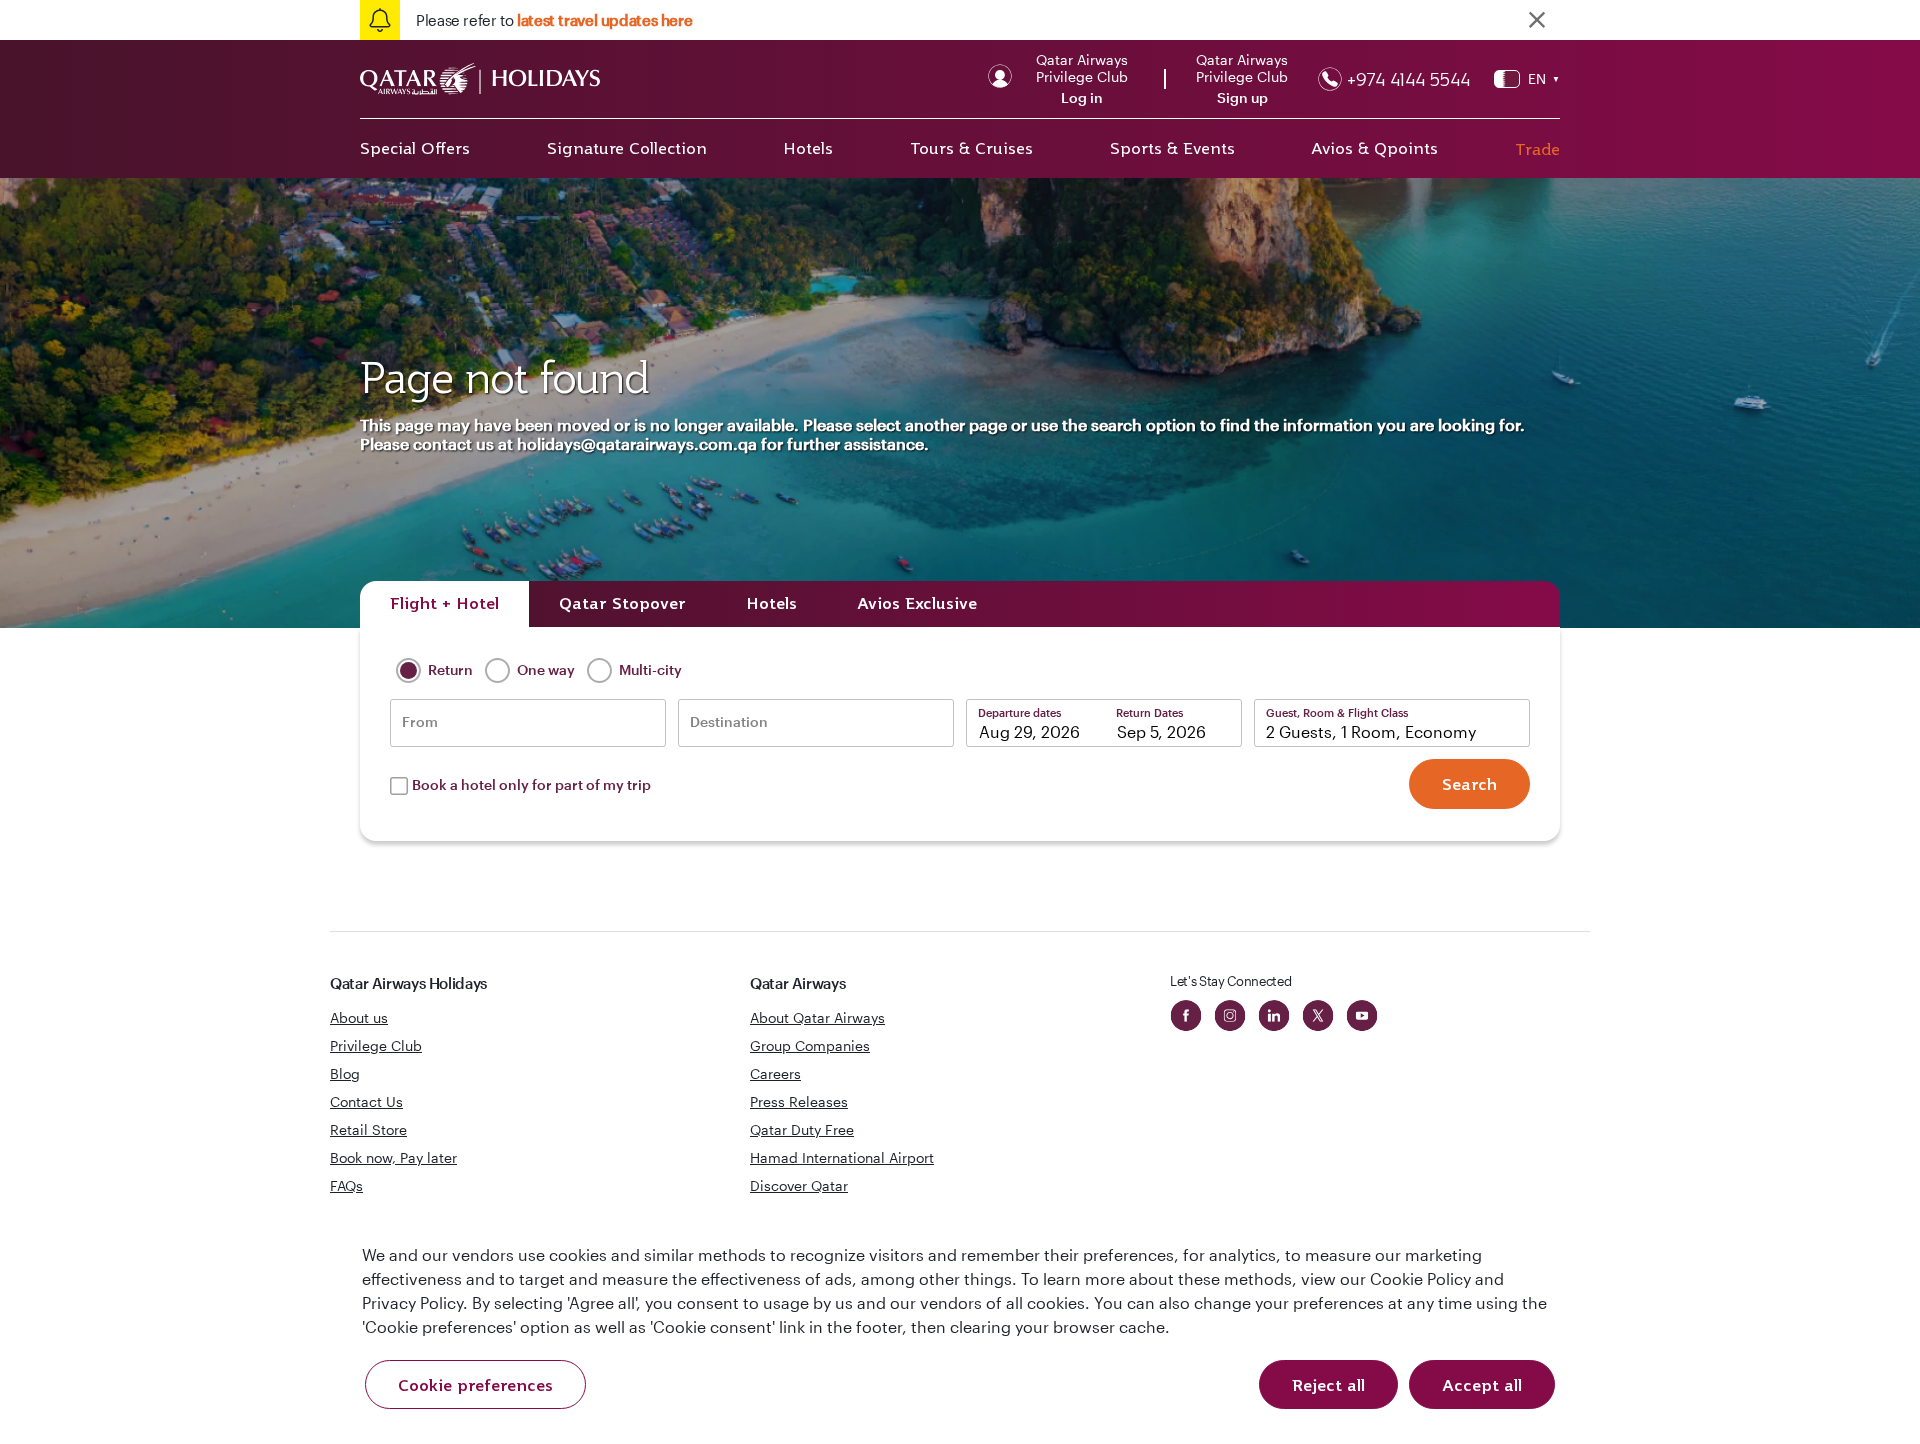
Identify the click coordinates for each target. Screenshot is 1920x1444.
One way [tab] (544, 669)
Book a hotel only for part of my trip (531, 784)
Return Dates (1149, 712)
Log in (1082, 98)
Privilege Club (376, 1045)
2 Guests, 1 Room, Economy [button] (1371, 731)
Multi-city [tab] (649, 669)
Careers (775, 1073)
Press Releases (799, 1101)
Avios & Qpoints (1374, 148)
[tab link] (917, 604)
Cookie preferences (475, 1385)
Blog (345, 1073)
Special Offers (415, 148)
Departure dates (1019, 712)
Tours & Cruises (971, 148)
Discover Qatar (799, 1185)
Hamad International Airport (842, 1157)
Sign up (1242, 98)
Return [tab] (449, 669)
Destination (729, 722)
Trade (1537, 149)
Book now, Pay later (393, 1157)
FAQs (346, 1185)
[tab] (444, 604)
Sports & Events (1172, 148)
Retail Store (368, 1129)
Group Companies (810, 1045)
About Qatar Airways (817, 1017)
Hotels (808, 148)
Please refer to (554, 20)
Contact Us (366, 1101)
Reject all (1328, 1385)
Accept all (1482, 1385)
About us (359, 1017)
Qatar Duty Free (802, 1129)
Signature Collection (627, 148)
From (420, 722)
